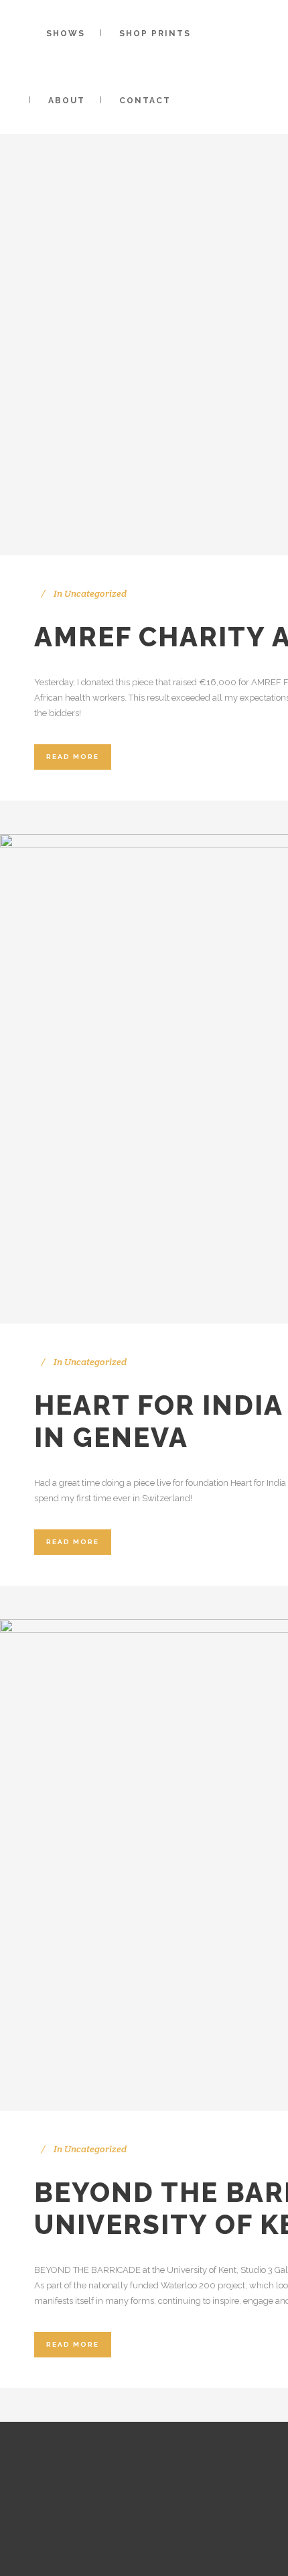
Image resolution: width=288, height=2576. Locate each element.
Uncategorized (95, 593)
